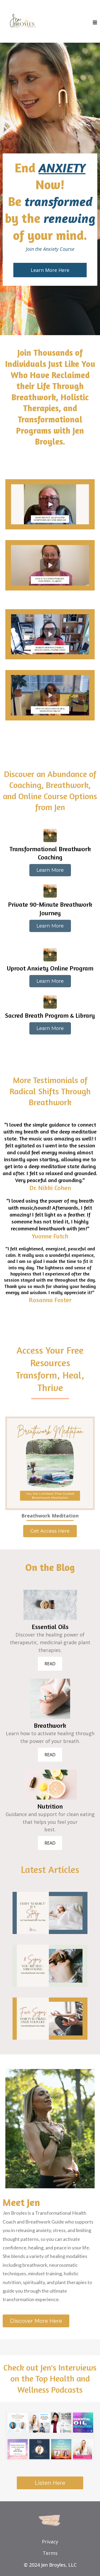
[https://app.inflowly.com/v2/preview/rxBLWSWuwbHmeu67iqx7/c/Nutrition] (50, 1784)
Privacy (50, 2542)
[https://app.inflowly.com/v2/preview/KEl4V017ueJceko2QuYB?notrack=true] (50, 1463)
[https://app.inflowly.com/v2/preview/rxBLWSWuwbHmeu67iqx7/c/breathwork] (50, 1698)
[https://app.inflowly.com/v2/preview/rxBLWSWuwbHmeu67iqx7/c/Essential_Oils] (50, 1604)
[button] (95, 23)
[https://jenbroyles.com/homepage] (23, 22)
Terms (50, 2553)
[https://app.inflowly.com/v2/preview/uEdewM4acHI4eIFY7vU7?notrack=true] (50, 2436)
